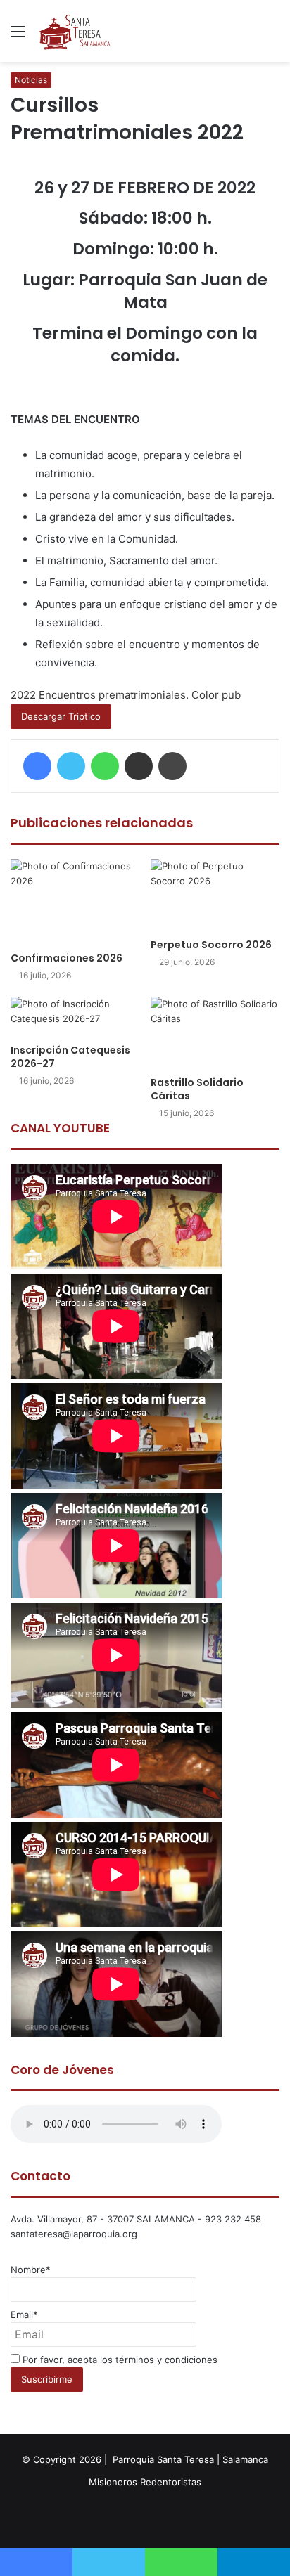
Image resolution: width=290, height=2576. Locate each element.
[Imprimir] (172, 766)
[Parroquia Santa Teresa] (75, 31)
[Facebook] (37, 766)
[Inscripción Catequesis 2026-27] (75, 1017)
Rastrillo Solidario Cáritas (197, 1089)
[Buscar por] (272, 36)
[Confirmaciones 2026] (75, 902)
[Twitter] (71, 766)
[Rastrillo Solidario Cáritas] (215, 1033)
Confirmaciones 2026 (67, 958)
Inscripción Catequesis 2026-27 (70, 1057)
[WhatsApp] (105, 766)
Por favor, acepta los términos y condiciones (119, 2360)
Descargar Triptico (61, 716)
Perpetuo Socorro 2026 (211, 945)
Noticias (31, 80)
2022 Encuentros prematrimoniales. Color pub (126, 695)
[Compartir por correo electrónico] (139, 766)
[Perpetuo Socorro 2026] (215, 895)
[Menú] (18, 36)
